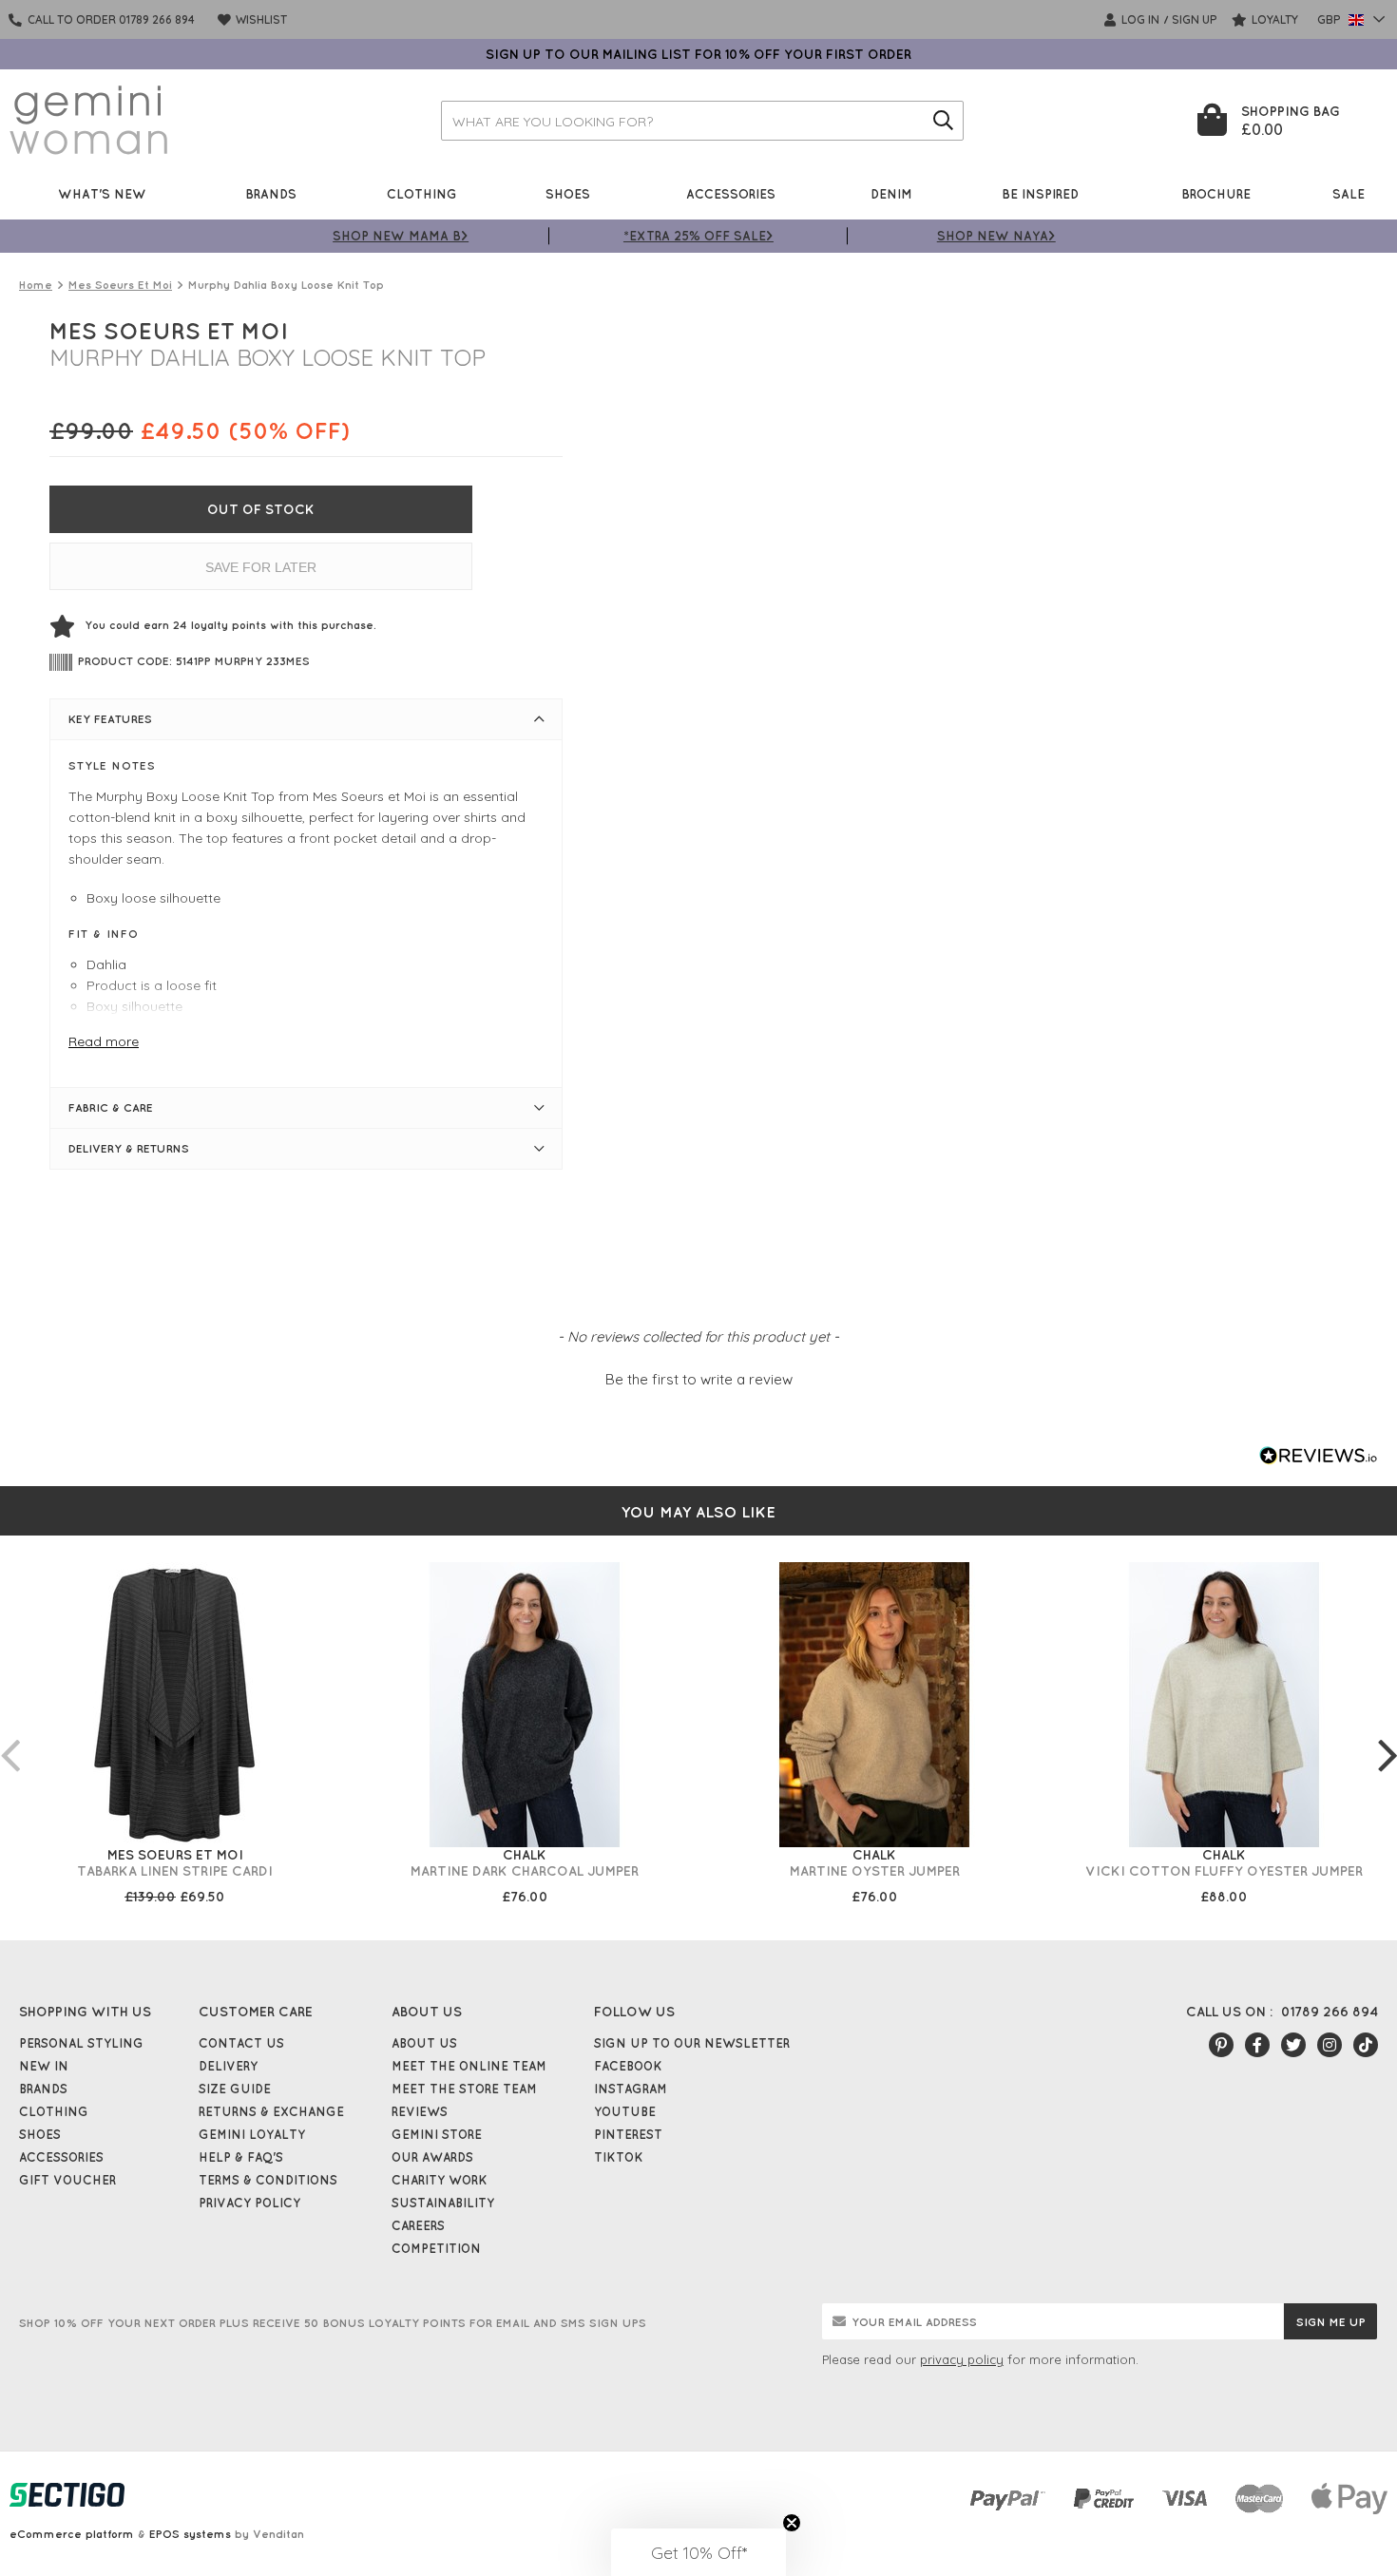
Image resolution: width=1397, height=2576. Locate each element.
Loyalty (1273, 19)
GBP (1330, 19)
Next (1387, 1736)
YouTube (625, 2111)
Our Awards (432, 2157)
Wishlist (260, 19)
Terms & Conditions (268, 2180)
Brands (271, 193)
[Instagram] (1330, 2045)
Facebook (628, 2066)
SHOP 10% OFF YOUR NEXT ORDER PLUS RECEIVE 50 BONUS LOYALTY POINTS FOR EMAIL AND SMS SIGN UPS (333, 2323)
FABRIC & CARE (111, 1107)
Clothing (422, 193)
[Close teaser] (792, 2523)
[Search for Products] (944, 121)
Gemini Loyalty (252, 2134)
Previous (10, 1736)
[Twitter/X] (1293, 2045)
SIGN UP (1195, 19)
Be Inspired (1040, 193)
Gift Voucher (67, 2180)
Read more (104, 1041)
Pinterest (628, 2134)
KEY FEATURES (110, 719)
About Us (424, 2043)
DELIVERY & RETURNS (129, 1148)
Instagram (631, 2089)
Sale (1349, 193)
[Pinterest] (1221, 2045)
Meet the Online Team (469, 2066)
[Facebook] (1257, 2045)
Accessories (731, 193)
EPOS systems (190, 2534)
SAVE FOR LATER (261, 567)
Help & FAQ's (241, 2157)
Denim (891, 193)
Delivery (228, 2066)
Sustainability (443, 2203)
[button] (698, 1377)
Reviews (420, 2111)
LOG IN (1139, 19)
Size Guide (235, 2089)
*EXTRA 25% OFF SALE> (698, 235)
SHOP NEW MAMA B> (401, 235)
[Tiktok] (1366, 2045)
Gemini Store (437, 2134)
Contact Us (241, 2043)
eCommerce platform (72, 2534)
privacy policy (962, 2359)
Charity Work (440, 2180)
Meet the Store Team (464, 2089)
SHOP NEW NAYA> (996, 235)
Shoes (568, 193)
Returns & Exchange (271, 2111)
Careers (418, 2225)
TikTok (619, 2157)
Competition (436, 2248)
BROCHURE (1216, 193)
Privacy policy (249, 2203)
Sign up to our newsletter (692, 2043)
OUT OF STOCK (261, 509)
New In (44, 2066)
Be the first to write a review (699, 1379)
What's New (102, 193)
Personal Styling (81, 2043)
